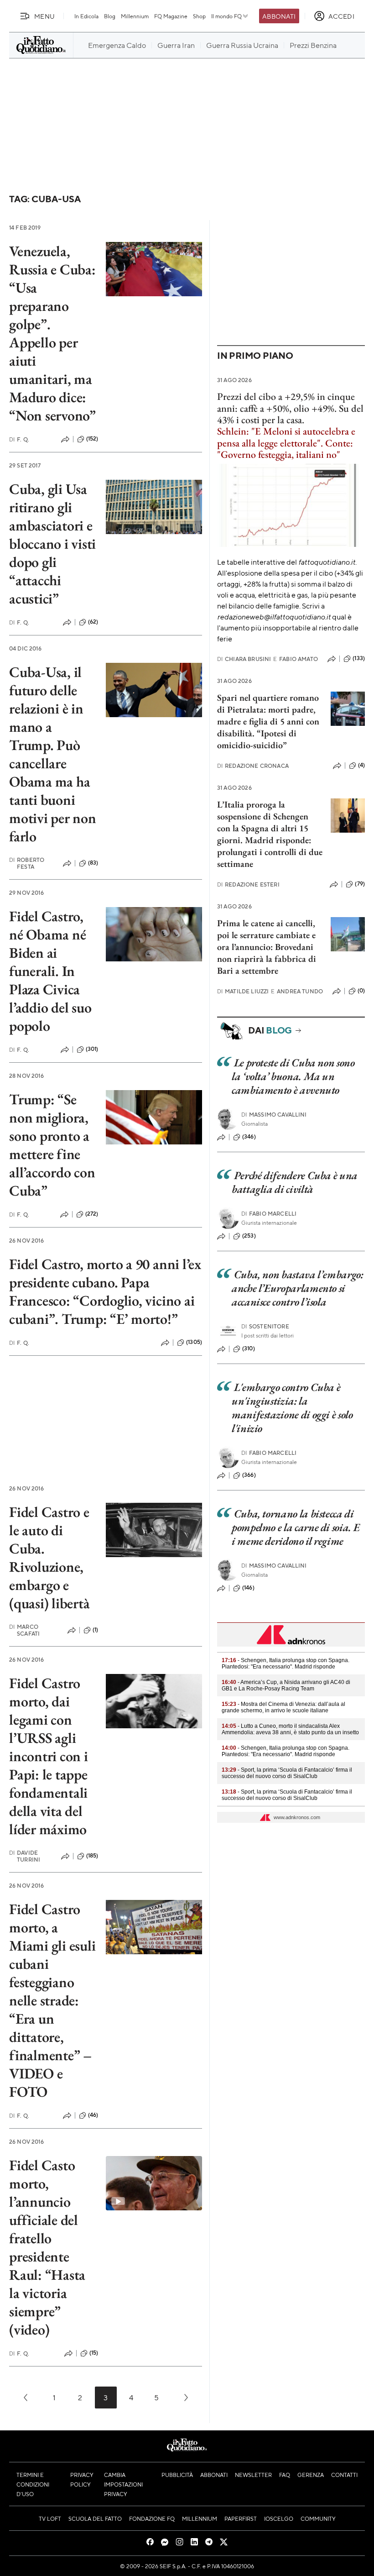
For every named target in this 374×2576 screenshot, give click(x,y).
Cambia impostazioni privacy (123, 2484)
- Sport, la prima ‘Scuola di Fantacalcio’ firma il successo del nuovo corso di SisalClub (287, 1773)
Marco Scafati (24, 1630)
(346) (249, 1137)
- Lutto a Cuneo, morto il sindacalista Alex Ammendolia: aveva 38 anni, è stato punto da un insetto (290, 1729)
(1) (95, 1630)
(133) (359, 658)
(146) (248, 1588)
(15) (94, 2353)
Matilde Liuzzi (243, 991)
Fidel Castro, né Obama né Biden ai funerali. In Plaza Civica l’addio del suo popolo (50, 971)
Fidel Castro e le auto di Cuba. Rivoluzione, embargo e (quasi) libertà (49, 1558)
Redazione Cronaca (253, 766)
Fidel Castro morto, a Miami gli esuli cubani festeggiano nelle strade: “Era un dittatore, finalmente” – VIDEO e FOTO (52, 2000)
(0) (361, 991)
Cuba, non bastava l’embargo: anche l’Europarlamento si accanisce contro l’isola (298, 1288)
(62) (93, 622)
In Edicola (86, 16)
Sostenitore (265, 1326)
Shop (199, 16)
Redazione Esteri (248, 884)
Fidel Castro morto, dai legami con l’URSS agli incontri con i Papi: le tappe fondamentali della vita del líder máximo (49, 1756)
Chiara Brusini (244, 659)
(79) (360, 884)
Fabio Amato (296, 659)
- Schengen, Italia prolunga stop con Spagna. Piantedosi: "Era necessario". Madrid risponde (286, 1663)
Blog (110, 16)
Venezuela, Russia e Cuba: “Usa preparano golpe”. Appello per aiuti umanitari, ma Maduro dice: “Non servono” (52, 333)
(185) (92, 1856)
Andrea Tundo (297, 991)
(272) (92, 1214)
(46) (93, 2115)
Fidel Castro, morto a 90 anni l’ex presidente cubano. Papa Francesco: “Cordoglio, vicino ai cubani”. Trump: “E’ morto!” (105, 1291)
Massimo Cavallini (274, 1115)
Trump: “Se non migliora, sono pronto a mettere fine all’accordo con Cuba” (52, 1145)
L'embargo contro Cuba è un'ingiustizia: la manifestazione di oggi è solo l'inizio (292, 1408)
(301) (92, 1049)
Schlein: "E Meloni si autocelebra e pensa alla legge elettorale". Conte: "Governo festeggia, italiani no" (286, 443)
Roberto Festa (27, 863)
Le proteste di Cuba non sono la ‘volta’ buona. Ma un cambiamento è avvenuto (293, 1076)
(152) (92, 439)
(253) (249, 1236)
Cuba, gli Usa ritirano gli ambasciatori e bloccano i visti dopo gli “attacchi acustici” (52, 544)
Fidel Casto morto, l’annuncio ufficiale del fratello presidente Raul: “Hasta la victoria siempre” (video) (47, 2247)
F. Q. (19, 439)
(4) (361, 765)
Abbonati (279, 16)
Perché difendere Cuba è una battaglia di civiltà (295, 1182)
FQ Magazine (171, 16)
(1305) (194, 1342)
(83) (93, 863)
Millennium (135, 16)
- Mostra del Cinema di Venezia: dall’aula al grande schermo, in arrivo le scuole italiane (283, 1707)
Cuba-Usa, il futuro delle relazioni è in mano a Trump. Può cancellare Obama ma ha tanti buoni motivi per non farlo (53, 754)
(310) (249, 1348)
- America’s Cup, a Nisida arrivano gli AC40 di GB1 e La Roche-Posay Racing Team (286, 1685)
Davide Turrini (25, 1856)
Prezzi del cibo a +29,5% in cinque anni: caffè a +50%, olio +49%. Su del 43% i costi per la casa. (290, 408)
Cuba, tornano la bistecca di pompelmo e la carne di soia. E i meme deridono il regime (296, 1527)
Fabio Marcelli (269, 1214)
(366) (249, 1475)
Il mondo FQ (226, 16)
